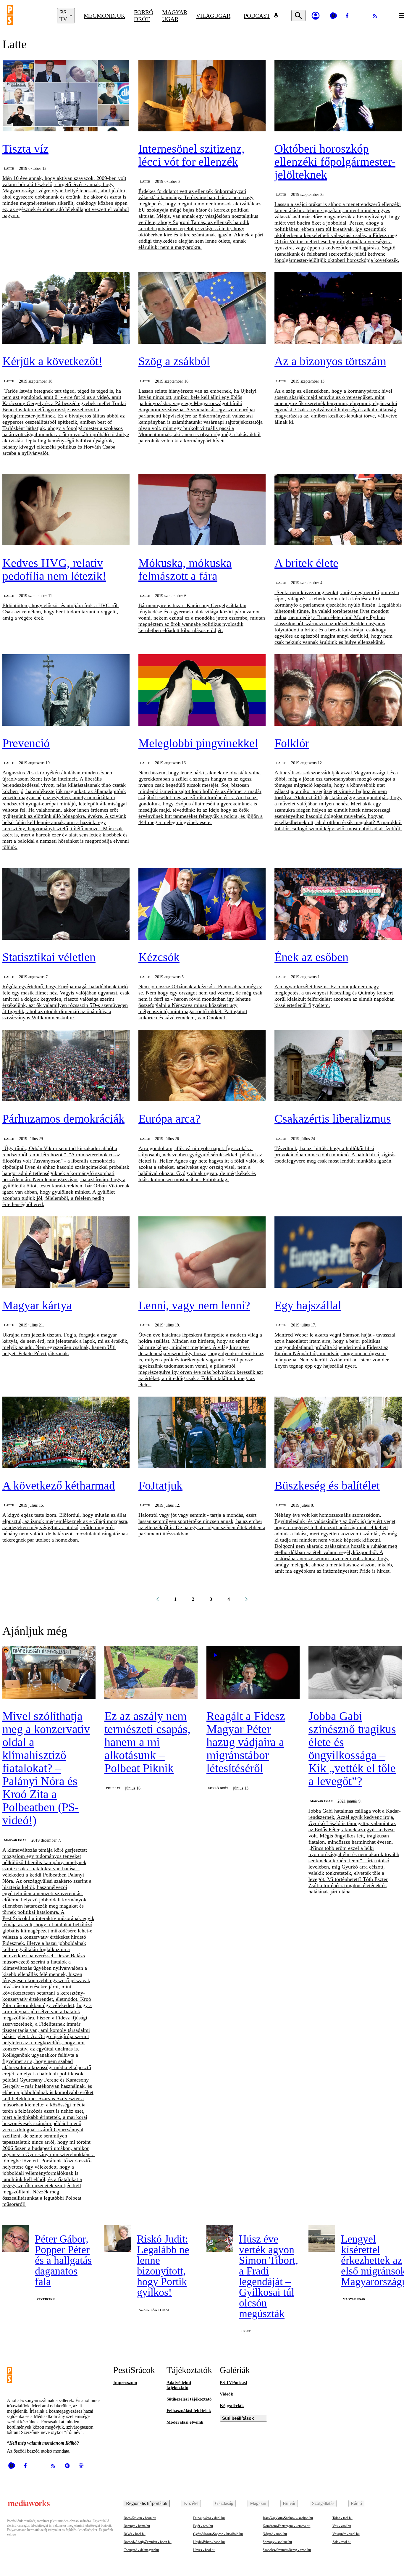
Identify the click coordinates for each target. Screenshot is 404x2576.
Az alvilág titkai (154, 2310)
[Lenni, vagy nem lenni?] (202, 1253)
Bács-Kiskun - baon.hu (140, 2518)
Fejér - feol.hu (203, 2526)
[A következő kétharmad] (66, 1433)
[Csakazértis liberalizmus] (338, 1066)
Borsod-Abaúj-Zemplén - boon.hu (148, 2542)
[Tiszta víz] (66, 96)
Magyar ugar (175, 16)
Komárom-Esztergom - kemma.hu (286, 2526)
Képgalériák (232, 2406)
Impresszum (125, 2382)
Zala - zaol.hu (342, 2542)
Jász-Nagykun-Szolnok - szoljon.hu (288, 2518)
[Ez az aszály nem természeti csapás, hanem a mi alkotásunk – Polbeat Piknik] (151, 1673)
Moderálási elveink (185, 2422)
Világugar (213, 16)
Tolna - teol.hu (342, 2518)
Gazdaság (224, 2503)
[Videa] (333, 16)
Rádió (356, 2503)
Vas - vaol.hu (342, 2526)
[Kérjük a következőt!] (66, 309)
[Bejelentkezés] (316, 16)
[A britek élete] (338, 510)
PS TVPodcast (233, 2382)
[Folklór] (338, 691)
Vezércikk (46, 2299)
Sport (246, 2331)
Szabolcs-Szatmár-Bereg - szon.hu (287, 2550)
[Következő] (246, 1599)
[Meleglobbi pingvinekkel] (202, 691)
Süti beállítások (238, 2418)
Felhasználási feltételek (189, 2411)
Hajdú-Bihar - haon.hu (209, 2542)
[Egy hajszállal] (338, 1253)
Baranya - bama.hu (137, 2526)
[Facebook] (347, 16)
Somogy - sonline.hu (277, 2542)
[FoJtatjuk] (202, 1433)
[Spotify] (67, 2466)
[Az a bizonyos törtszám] (338, 309)
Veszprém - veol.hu (346, 2534)
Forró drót (144, 16)
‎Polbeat (113, 1788)
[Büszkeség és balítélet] (338, 1433)
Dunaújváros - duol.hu (209, 2518)
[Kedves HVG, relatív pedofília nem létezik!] (66, 510)
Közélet (191, 2503)
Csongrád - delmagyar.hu (141, 2550)
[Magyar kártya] (66, 1253)
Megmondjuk (104, 16)
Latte (9, 169)
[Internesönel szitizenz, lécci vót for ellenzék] (202, 96)
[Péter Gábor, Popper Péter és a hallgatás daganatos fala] (16, 2238)
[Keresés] (298, 16)
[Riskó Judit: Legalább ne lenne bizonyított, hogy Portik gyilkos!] (118, 2238)
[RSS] (375, 16)
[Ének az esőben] (338, 905)
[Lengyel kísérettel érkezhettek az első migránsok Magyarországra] (322, 2238)
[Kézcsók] (202, 905)
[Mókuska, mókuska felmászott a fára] (202, 510)
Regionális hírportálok (147, 2503)
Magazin (258, 2503)
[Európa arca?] (202, 1066)
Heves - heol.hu (204, 2550)
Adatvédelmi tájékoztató (179, 2385)
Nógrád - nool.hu (275, 2534)
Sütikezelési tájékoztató (189, 2399)
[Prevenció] (66, 691)
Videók (226, 2394)
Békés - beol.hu (135, 2534)
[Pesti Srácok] (28, 16)
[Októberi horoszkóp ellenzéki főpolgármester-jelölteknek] (338, 96)
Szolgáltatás (323, 2503)
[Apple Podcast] (81, 2466)
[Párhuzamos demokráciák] (66, 1066)
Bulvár (289, 2503)
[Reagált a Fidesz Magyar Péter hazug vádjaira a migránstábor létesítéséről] (253, 1673)
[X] (361, 16)
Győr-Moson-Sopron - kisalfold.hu (218, 2534)
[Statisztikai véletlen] (66, 905)
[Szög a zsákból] (202, 309)
